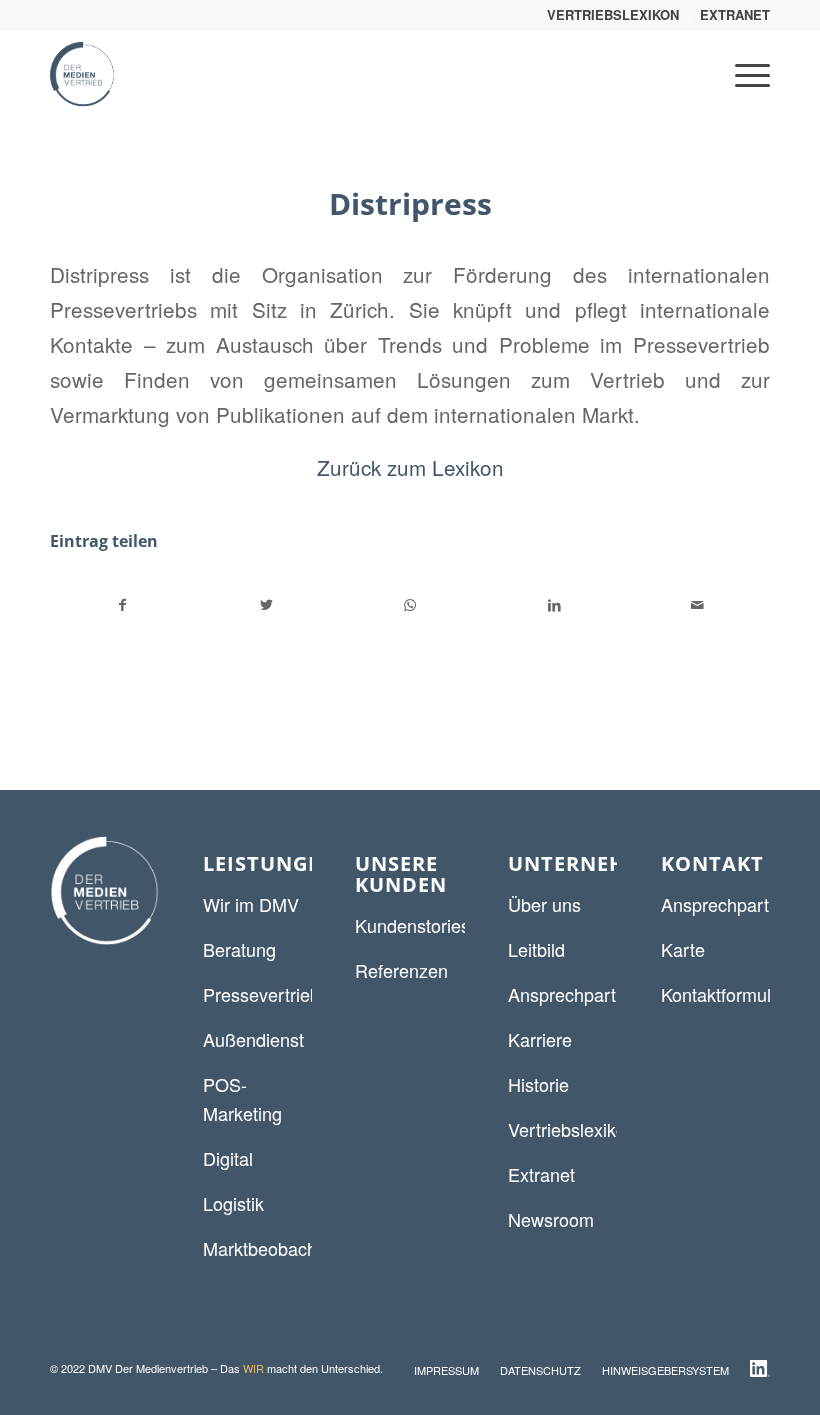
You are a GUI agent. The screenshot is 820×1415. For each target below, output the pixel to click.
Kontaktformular (724, 994)
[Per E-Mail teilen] (697, 605)
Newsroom (551, 1219)
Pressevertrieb (261, 994)
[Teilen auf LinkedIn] (554, 605)
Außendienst (253, 1039)
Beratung (239, 949)
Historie (538, 1084)
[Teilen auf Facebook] (123, 605)
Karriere (540, 1039)
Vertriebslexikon (572, 1129)
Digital (228, 1158)
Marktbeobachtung (277, 1248)
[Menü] (742, 74)
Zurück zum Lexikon (410, 467)
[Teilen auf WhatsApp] (410, 605)
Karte (683, 949)
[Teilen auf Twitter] (267, 605)
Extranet (541, 1174)
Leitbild (536, 949)
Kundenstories (412, 925)
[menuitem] (613, 15)
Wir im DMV (251, 904)
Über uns (544, 904)
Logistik (233, 1203)
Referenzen (401, 970)
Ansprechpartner (575, 994)
